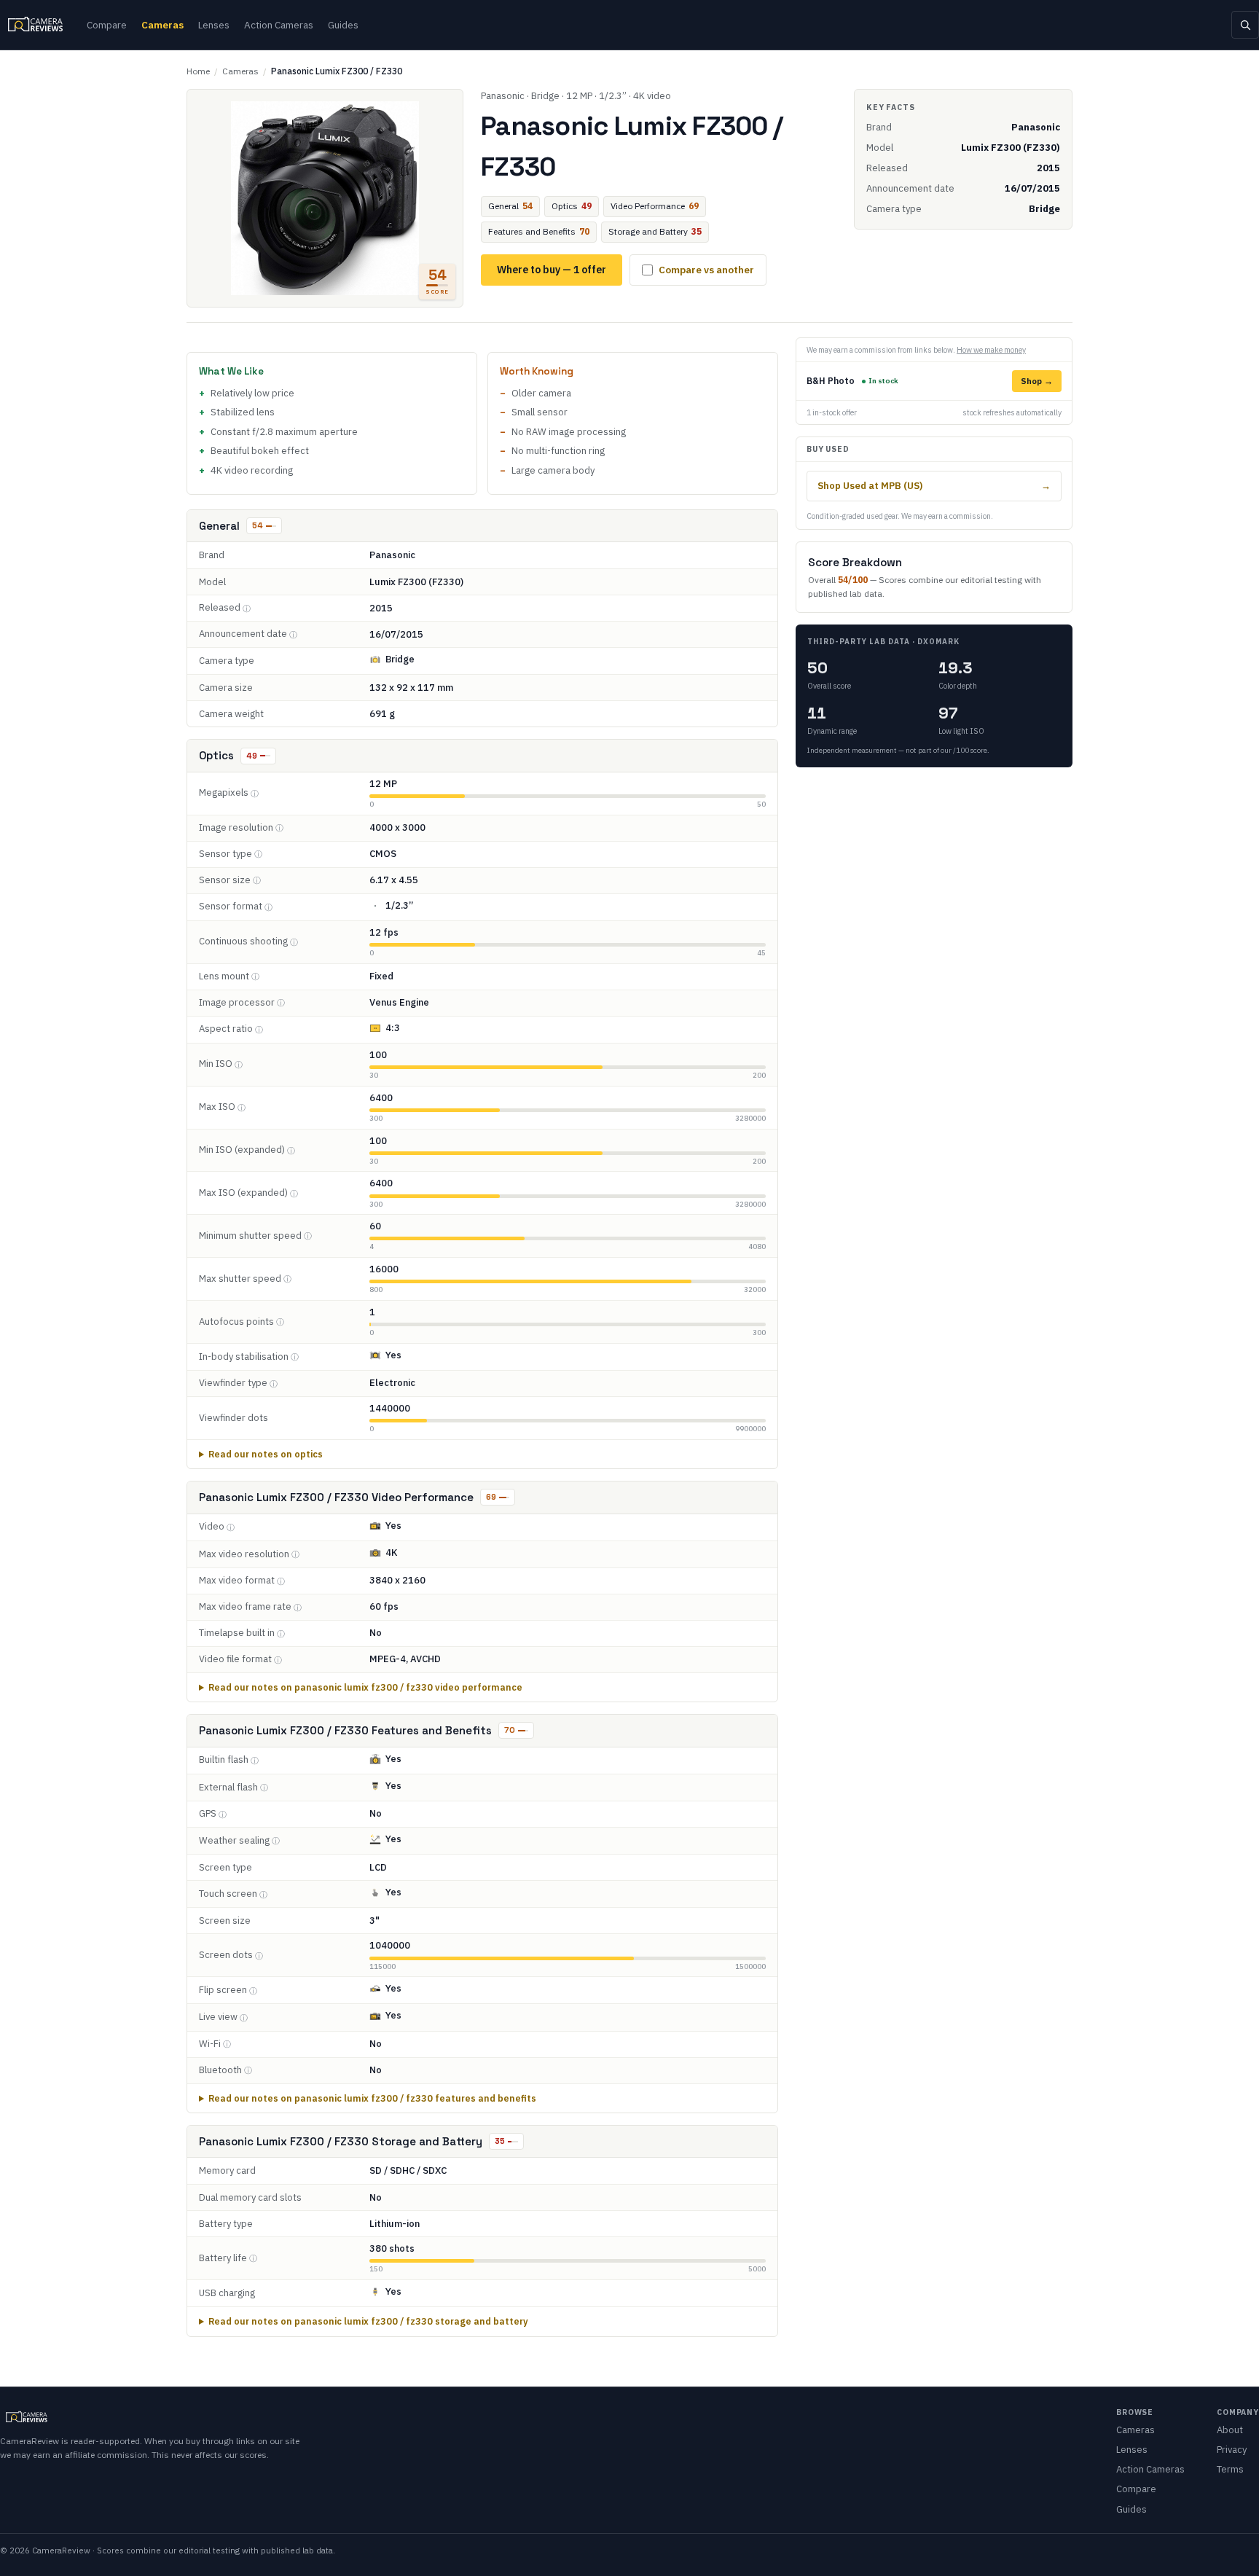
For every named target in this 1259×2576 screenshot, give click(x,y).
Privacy (1232, 2450)
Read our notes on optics (266, 1454)
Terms (1230, 2469)
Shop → (1037, 381)
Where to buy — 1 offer (552, 270)
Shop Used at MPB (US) (934, 485)
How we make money (991, 350)
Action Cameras (279, 25)
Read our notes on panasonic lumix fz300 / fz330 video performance (365, 1687)
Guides (343, 25)
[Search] (1245, 25)
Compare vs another (706, 270)
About (1230, 2430)
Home (198, 71)
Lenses (214, 25)
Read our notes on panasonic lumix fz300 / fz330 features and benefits (372, 2098)
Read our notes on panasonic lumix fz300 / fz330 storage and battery (368, 2321)
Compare (107, 25)
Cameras (162, 25)
